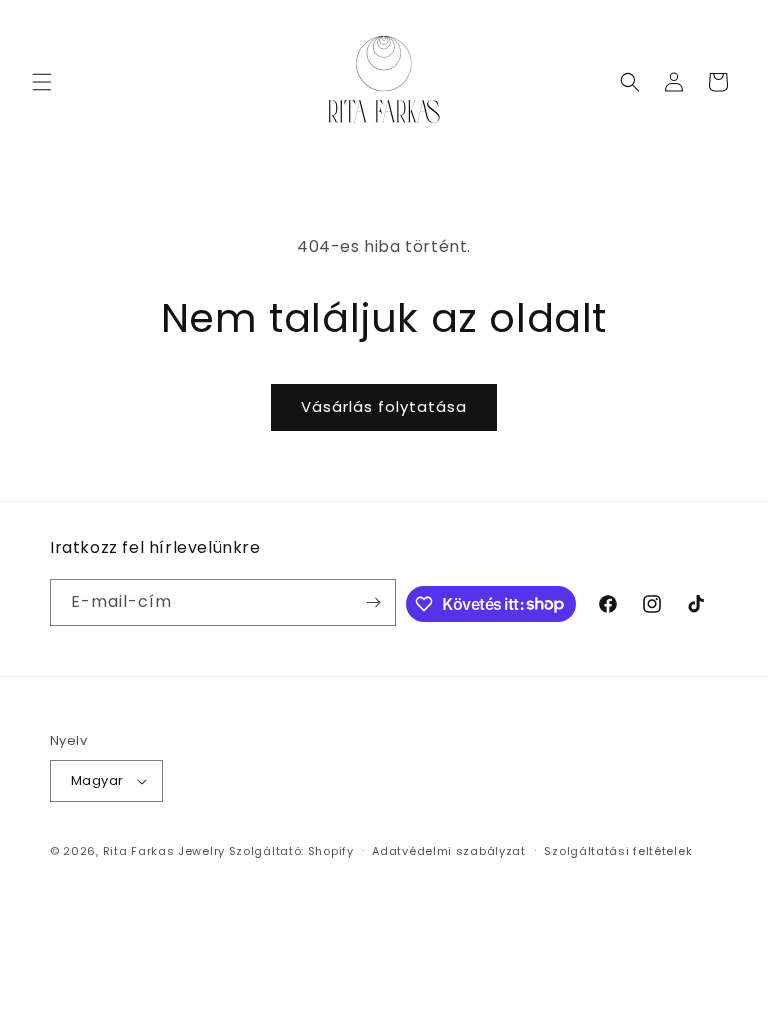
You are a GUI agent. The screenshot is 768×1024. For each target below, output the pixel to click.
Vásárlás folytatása (384, 406)
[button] (42, 82)
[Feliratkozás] (373, 602)
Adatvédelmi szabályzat (448, 851)
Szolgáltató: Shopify (291, 851)
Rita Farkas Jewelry (164, 851)
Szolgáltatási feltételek (618, 851)
